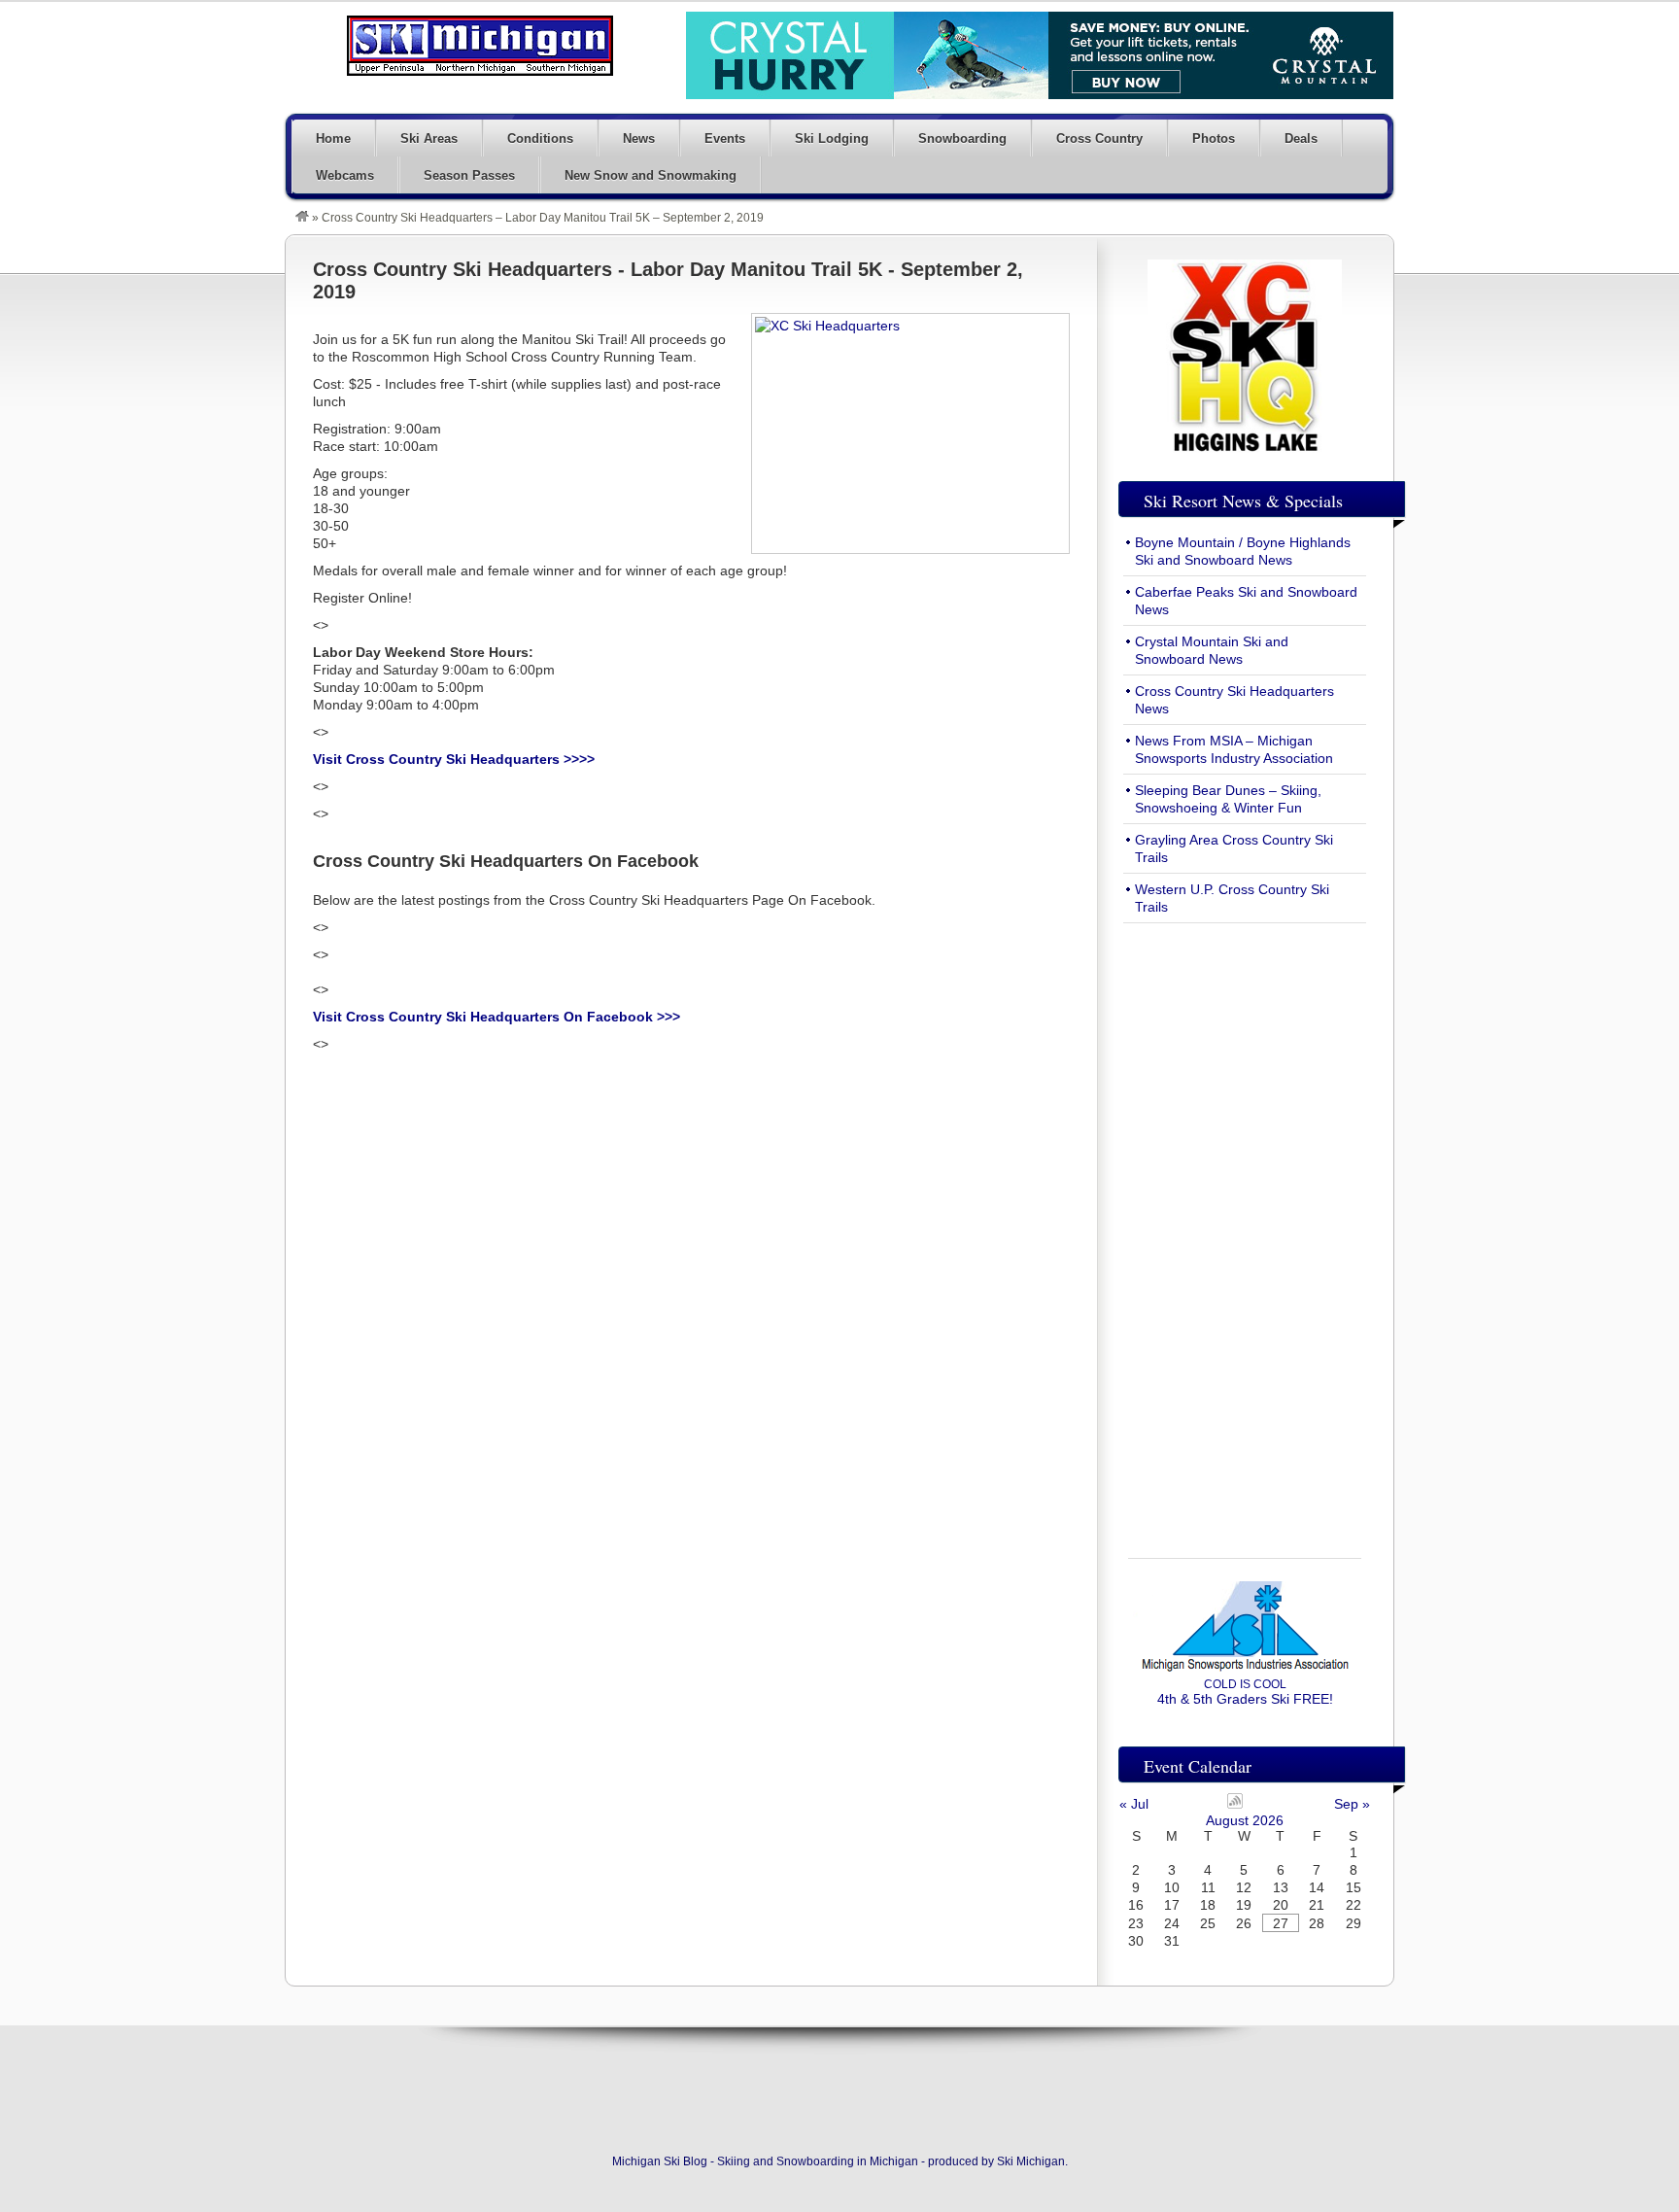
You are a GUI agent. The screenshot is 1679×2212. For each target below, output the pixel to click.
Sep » (1352, 1804)
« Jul (1134, 1804)
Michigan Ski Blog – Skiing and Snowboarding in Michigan (480, 46)
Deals (1301, 138)
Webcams (345, 175)
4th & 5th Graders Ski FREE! (1245, 1692)
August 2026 (1245, 1820)
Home (333, 138)
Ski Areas (429, 138)
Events (725, 138)
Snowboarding (962, 138)
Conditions (540, 138)
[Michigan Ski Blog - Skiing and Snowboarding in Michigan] (302, 218)
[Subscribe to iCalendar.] (1235, 1804)
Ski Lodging (832, 138)
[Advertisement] (1245, 1229)
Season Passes (469, 175)
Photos (1214, 138)
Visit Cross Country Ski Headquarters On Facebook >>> (497, 1017)
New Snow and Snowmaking (651, 175)
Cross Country (1099, 138)
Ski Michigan (1031, 2161)
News (639, 138)
